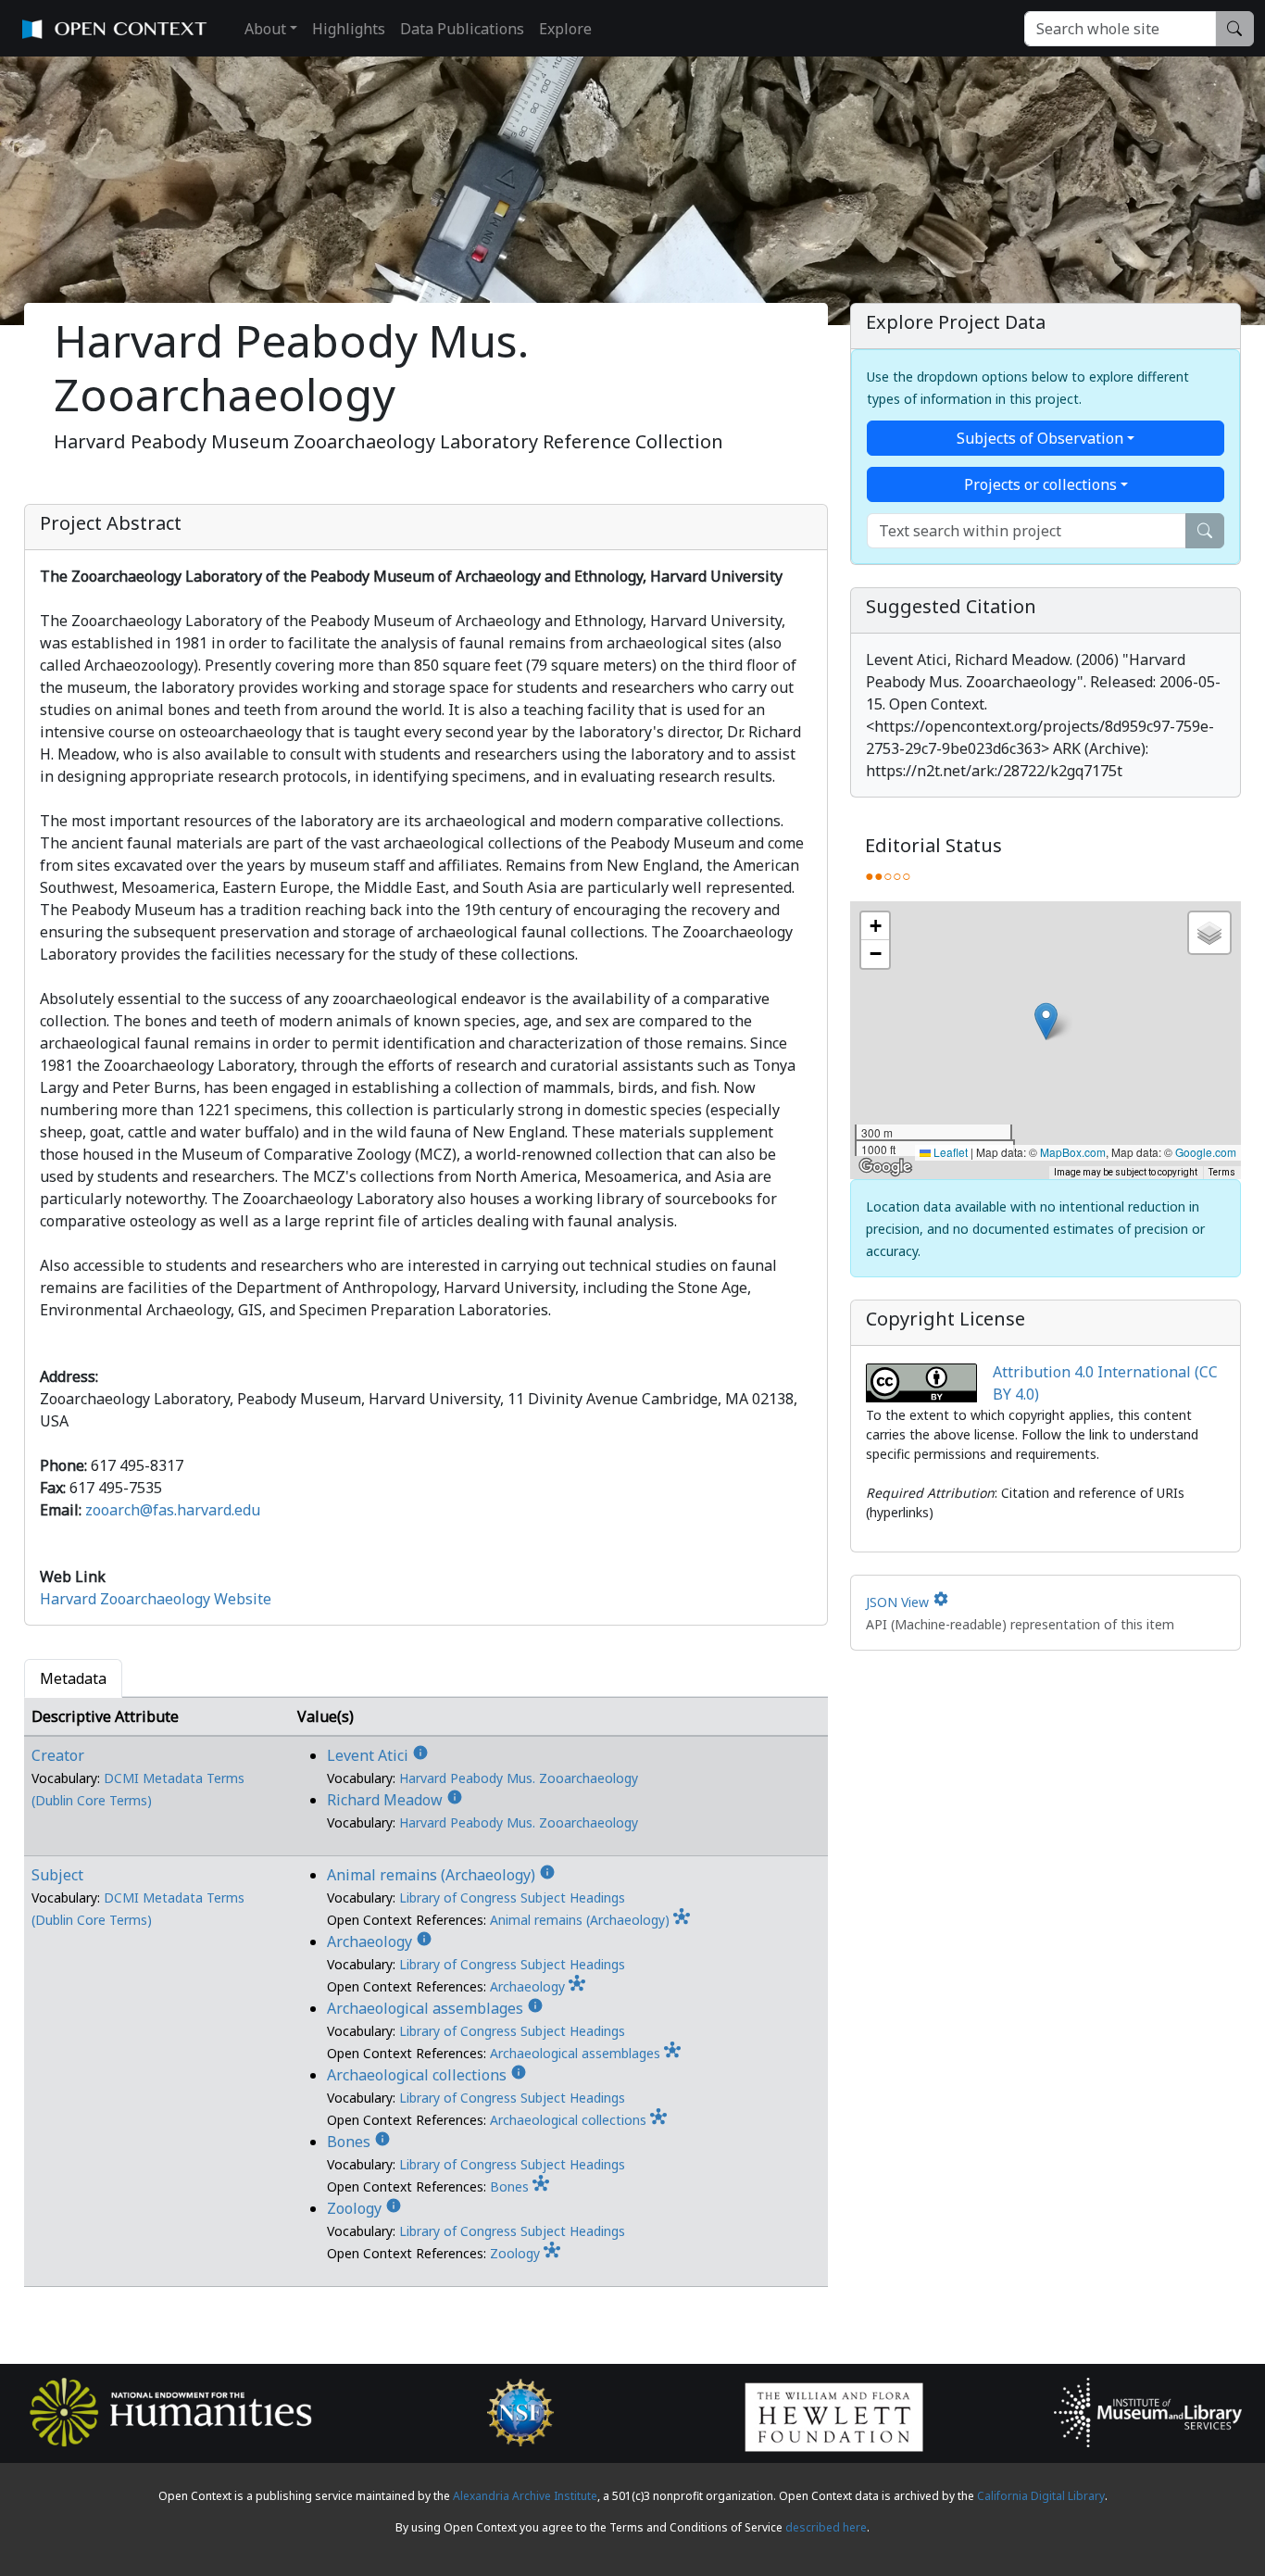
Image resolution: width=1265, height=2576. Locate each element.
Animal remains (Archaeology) (441, 1875)
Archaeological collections (427, 2075)
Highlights (349, 29)
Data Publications (462, 29)
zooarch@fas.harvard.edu (173, 1510)
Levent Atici (378, 1755)
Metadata (73, 1678)
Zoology (364, 2208)
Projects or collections (1040, 484)
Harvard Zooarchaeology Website (156, 1599)
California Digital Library (1041, 2496)
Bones (359, 2142)
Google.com (1206, 1152)
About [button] (265, 29)
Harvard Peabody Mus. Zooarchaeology (519, 1778)
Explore (565, 29)
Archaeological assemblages (435, 2008)
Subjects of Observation (1040, 438)
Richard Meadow (395, 1800)
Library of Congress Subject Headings (512, 1897)
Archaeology (380, 1941)
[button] (1046, 1021)
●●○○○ (888, 875)
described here (826, 2527)
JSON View (908, 1602)
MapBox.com (1073, 1152)
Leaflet (949, 1152)
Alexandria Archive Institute (525, 2496)
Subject (57, 1875)
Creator (58, 1755)
